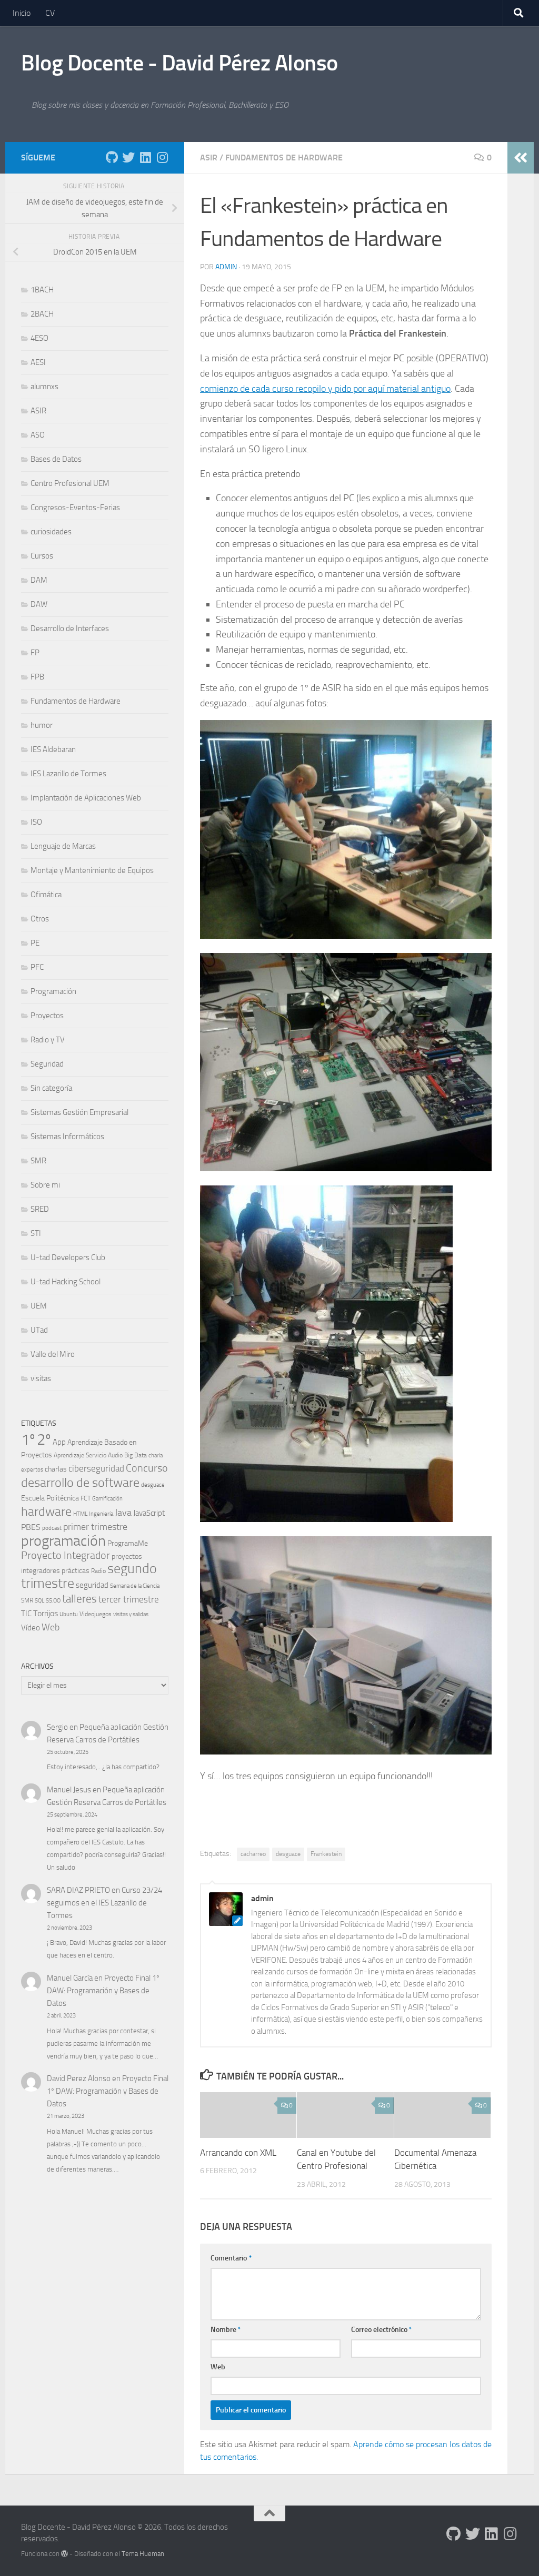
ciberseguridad (96, 1468)
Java (123, 1513)
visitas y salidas (131, 1614)
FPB (37, 677)
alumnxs (44, 387)
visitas (41, 1378)
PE (35, 943)
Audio (115, 1455)
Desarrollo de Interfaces (70, 628)
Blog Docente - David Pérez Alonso (179, 63)
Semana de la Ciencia (135, 1586)
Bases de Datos (56, 459)
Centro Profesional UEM (70, 483)
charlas (56, 1469)
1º (28, 1440)
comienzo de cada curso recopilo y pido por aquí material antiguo (325, 389)
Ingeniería (101, 1514)
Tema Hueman (143, 2554)
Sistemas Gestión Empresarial (79, 1112)
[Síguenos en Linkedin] (145, 157)
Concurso (147, 1468)
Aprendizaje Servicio (80, 1455)
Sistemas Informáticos (67, 1137)
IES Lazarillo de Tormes (68, 774)
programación (63, 1541)
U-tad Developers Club (68, 1257)
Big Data (136, 1455)
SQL (39, 1601)
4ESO (39, 338)
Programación (53, 991)
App (59, 1442)
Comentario (231, 2258)
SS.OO (53, 1601)
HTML (80, 1514)
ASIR (209, 158)
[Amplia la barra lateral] (521, 158)
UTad (39, 1330)
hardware (46, 1512)
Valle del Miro (53, 1354)
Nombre (226, 2330)
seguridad (92, 1585)
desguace (288, 1854)
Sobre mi (45, 1185)
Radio (98, 1571)
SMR (38, 1161)
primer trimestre (95, 1527)
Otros (40, 919)
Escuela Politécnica (50, 1498)
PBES (31, 1527)
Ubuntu (69, 1614)
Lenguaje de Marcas (63, 846)
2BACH (42, 314)
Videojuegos (96, 1614)
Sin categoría (51, 1088)
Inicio (22, 13)
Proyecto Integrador (66, 1555)
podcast (52, 1528)
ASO (38, 435)
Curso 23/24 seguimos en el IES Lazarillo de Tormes (104, 1903)
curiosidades (51, 532)
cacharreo (253, 1854)
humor (42, 725)
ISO (36, 822)
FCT (86, 1498)
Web (218, 2367)
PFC (37, 967)
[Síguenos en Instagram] (162, 157)
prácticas (76, 1570)
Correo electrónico (382, 2330)
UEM (39, 1306)
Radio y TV (48, 1040)
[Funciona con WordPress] (64, 2554)
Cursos (42, 556)
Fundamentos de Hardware (284, 158)
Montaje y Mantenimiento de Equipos (92, 870)
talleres (79, 1599)
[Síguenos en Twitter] (128, 157)
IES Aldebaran (53, 749)
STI (36, 1233)
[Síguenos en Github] (112, 157)
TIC (26, 1614)
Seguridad (47, 1064)
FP (35, 653)
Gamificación (107, 1499)
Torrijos (46, 1613)
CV (50, 13)
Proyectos (47, 1016)
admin (226, 267)
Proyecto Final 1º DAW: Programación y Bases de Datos (103, 1991)
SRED (40, 1209)
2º (44, 1439)
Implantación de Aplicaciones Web (86, 798)
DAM (39, 580)
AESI (38, 362)
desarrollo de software (80, 1483)
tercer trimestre (129, 1599)
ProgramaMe (128, 1543)
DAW (39, 604)
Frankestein (326, 1854)
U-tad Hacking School (66, 1282)
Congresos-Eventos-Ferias (75, 508)
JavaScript (149, 1513)
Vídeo (31, 1628)
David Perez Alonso (79, 2078)
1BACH (42, 290)
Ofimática (46, 895)
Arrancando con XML (238, 2153)
